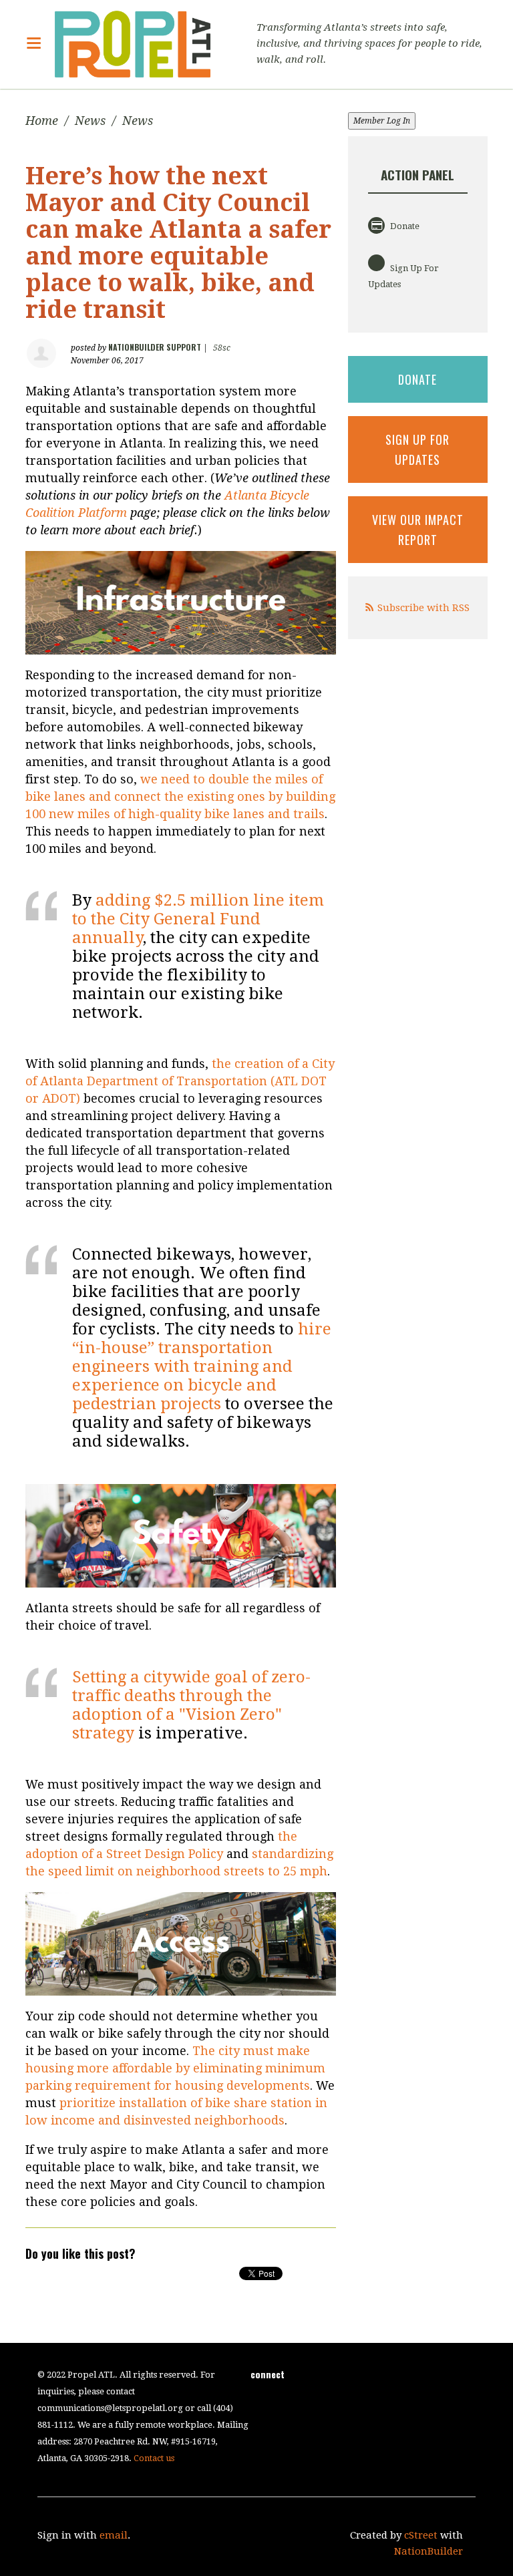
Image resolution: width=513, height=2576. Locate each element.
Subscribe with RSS (423, 608)
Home (42, 121)
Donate (404, 226)
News (90, 121)
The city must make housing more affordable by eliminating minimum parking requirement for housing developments (175, 2068)
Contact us (154, 2458)
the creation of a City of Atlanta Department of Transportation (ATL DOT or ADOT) (180, 1081)
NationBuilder (429, 2551)
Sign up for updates (417, 449)
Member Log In (382, 121)
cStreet (421, 2535)
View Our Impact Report (418, 530)
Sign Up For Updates (403, 276)
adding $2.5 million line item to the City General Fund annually (198, 919)
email (114, 2535)
